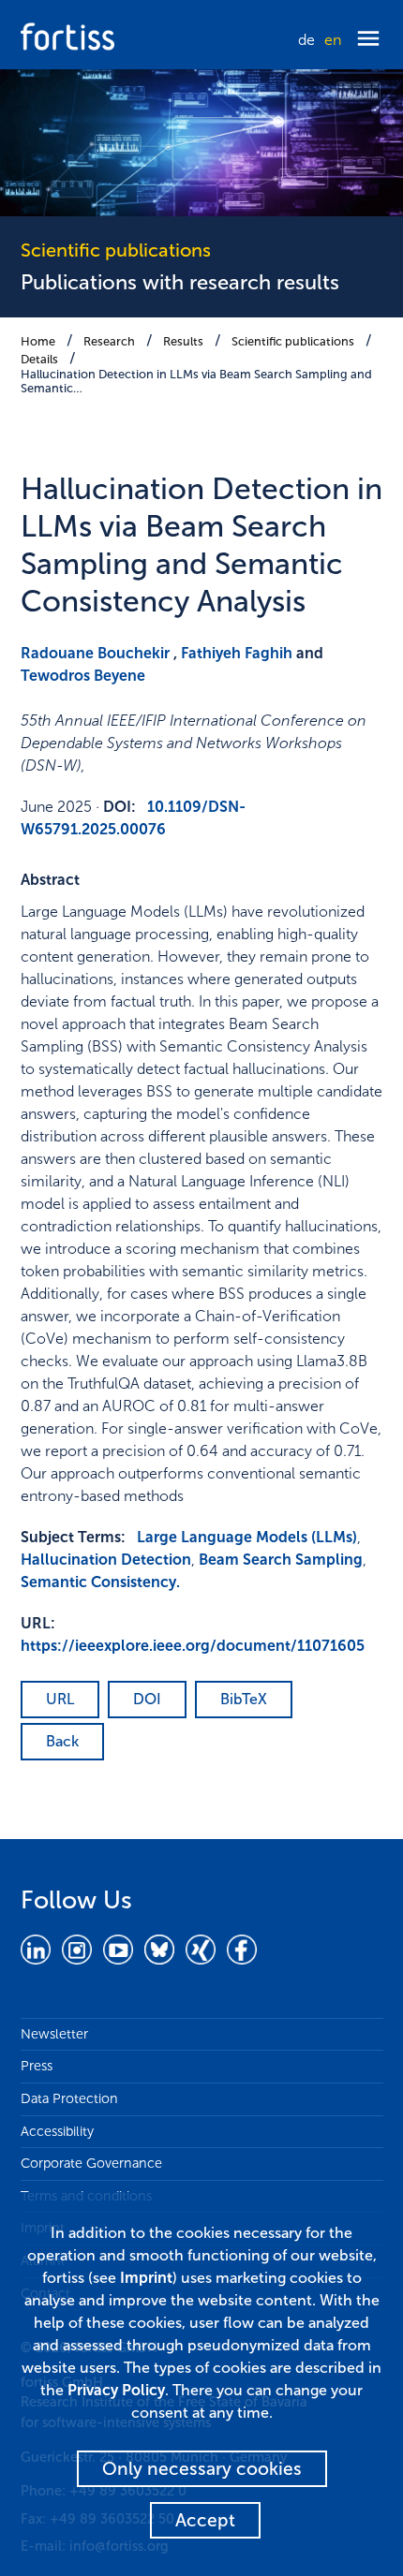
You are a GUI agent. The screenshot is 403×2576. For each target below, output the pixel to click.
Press (37, 2066)
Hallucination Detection (106, 1560)
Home (38, 341)
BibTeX (244, 1699)
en (333, 40)
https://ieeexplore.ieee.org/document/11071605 (193, 1646)
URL (60, 1699)
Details (39, 359)
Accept (205, 2520)
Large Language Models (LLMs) (247, 1537)
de (306, 40)
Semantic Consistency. (100, 1582)
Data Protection (69, 2098)
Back (62, 1741)
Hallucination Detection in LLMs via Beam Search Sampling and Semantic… (196, 381)
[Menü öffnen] (368, 40)
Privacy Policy (116, 2390)
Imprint (146, 2278)
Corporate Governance (91, 2163)
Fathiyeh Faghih (237, 653)
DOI (147, 1699)
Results (183, 341)
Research (109, 341)
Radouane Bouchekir (95, 653)
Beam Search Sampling (281, 1560)
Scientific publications (293, 341)
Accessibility (57, 2131)
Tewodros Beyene (83, 676)
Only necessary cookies (202, 2469)
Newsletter (54, 2034)
